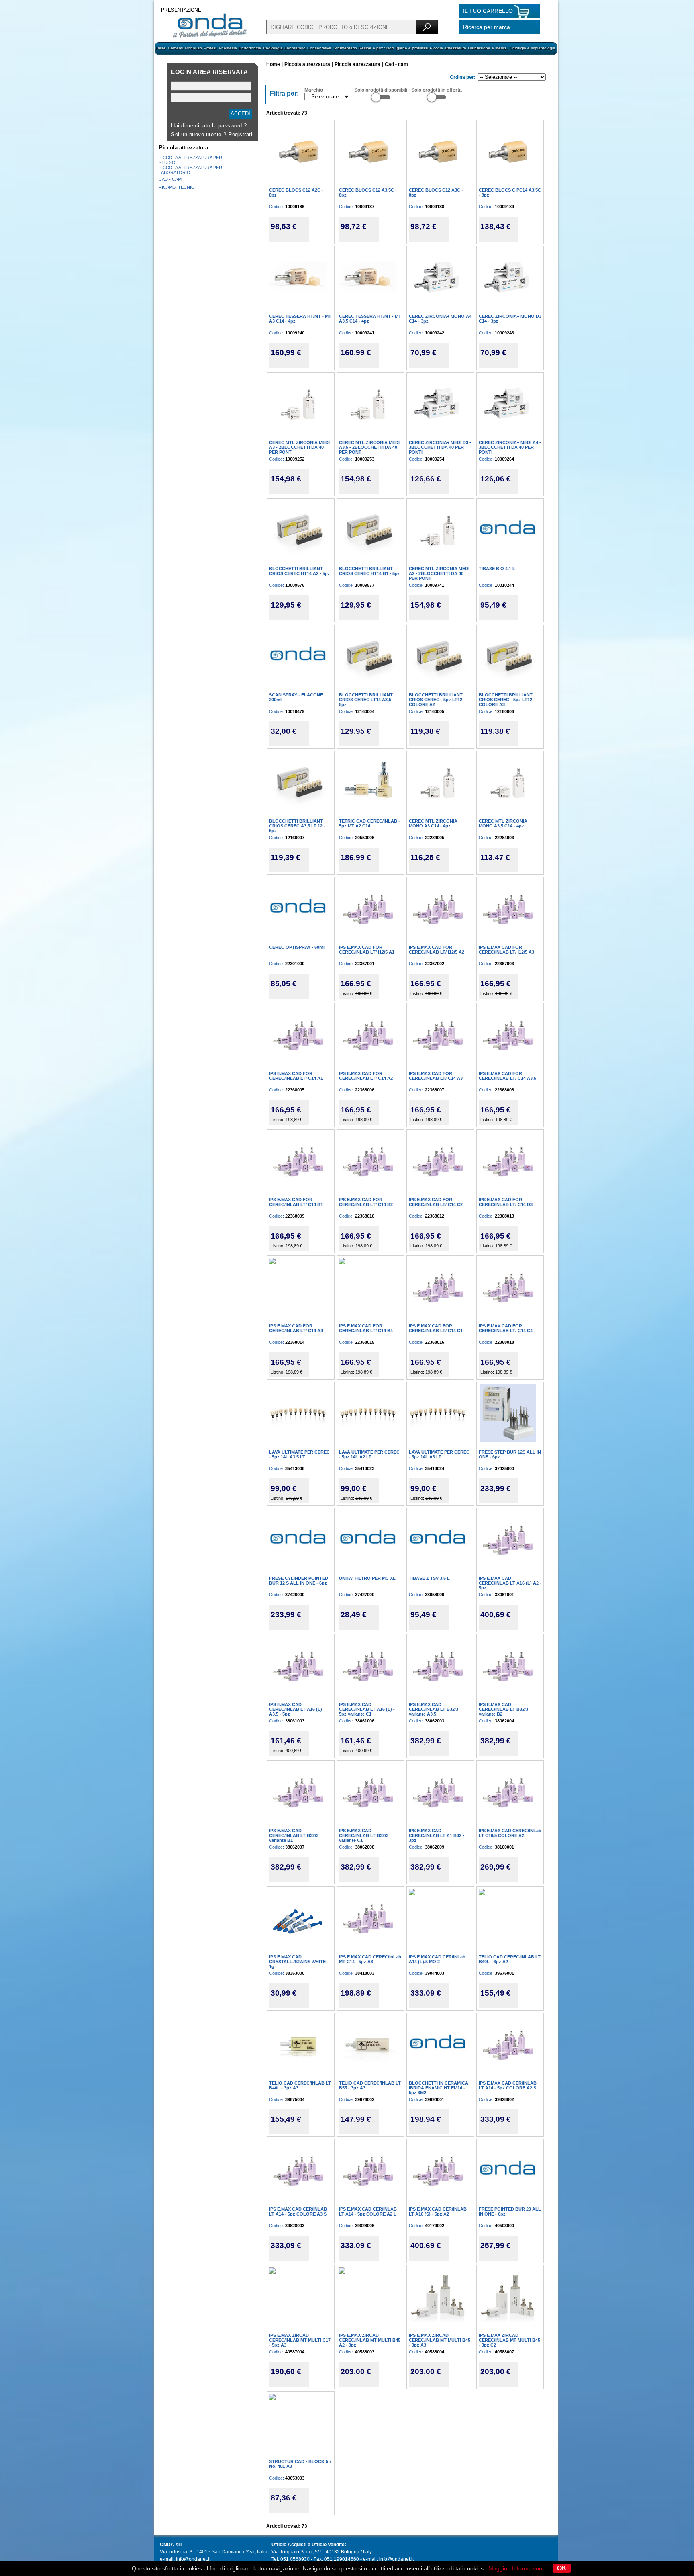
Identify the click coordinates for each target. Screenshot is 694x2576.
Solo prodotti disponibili (381, 90)
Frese (161, 48)
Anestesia (228, 48)
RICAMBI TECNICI (177, 187)
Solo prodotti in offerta (437, 90)
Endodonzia (250, 48)
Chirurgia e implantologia (533, 48)
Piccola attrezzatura (448, 48)
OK (562, 2568)
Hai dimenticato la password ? (209, 126)
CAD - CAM (170, 179)
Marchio (314, 90)
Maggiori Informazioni (516, 2568)
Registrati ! (242, 134)
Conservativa (319, 48)
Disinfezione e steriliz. (488, 48)
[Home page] (210, 37)
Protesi (210, 48)
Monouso (193, 48)
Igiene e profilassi (412, 48)
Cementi (176, 48)
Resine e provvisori (376, 48)
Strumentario (345, 48)
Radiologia (273, 48)
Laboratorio (295, 48)
